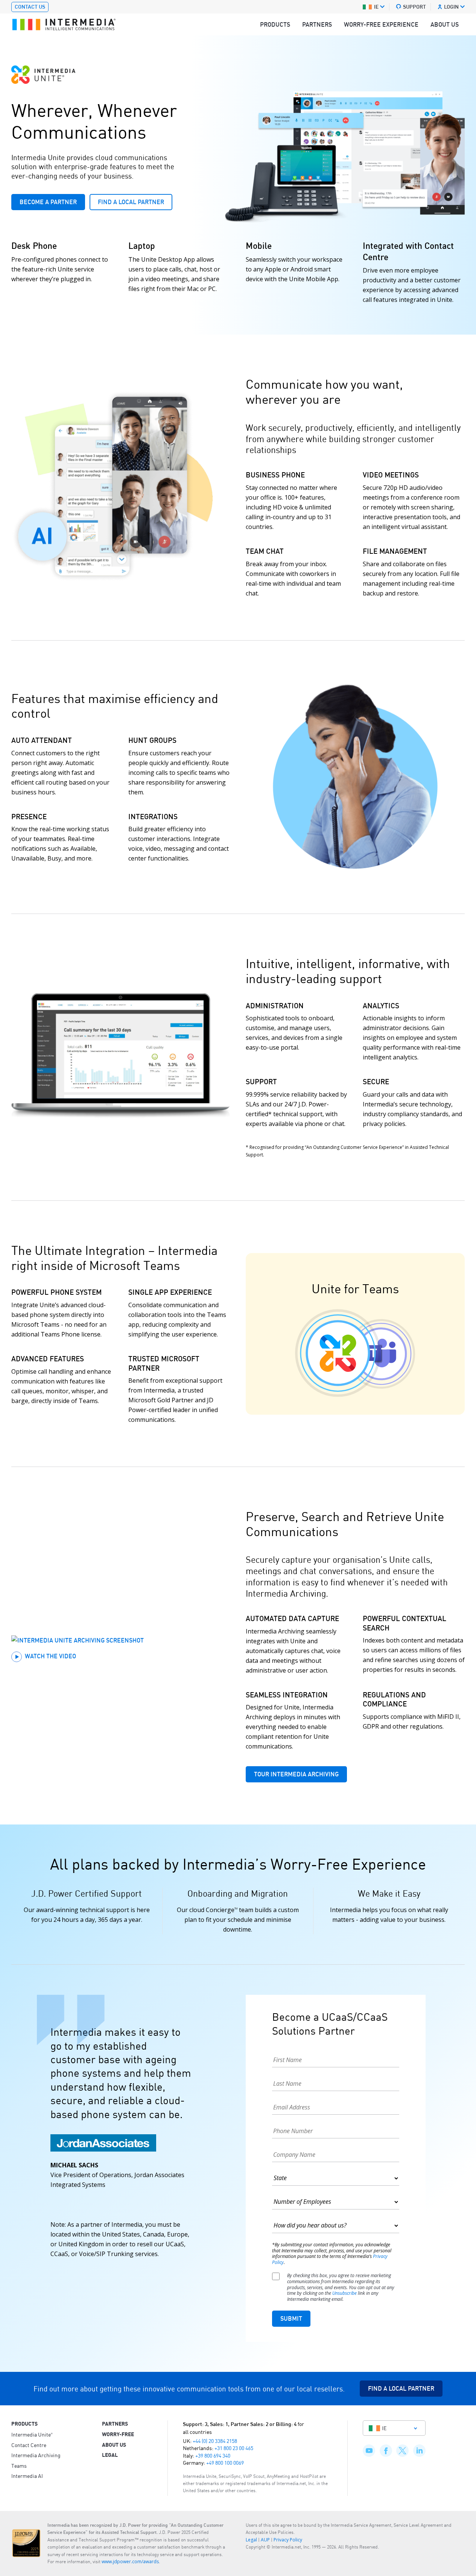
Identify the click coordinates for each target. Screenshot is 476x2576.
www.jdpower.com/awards (130, 2562)
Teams (19, 2465)
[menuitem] (275, 24)
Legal (110, 2455)
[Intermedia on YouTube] (369, 2442)
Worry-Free (118, 2434)
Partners (317, 24)
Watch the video (50, 1656)
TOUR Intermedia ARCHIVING (296, 1774)
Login (451, 7)
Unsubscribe (344, 2293)
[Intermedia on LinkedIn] (419, 2442)
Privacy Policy (288, 2540)
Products (275, 24)
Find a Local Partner (131, 202)
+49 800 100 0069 (225, 2462)
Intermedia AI (27, 2476)
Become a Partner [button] (48, 202)
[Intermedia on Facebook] (386, 2442)
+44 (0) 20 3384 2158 (215, 2441)
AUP (265, 2540)
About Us (445, 24)
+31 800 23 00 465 (234, 2448)
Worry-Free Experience (381, 24)
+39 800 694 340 (213, 2455)
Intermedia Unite (32, 2434)
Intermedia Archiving (36, 2455)
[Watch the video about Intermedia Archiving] (121, 1640)
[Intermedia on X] (402, 2442)
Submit (291, 2318)
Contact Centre (29, 2445)
